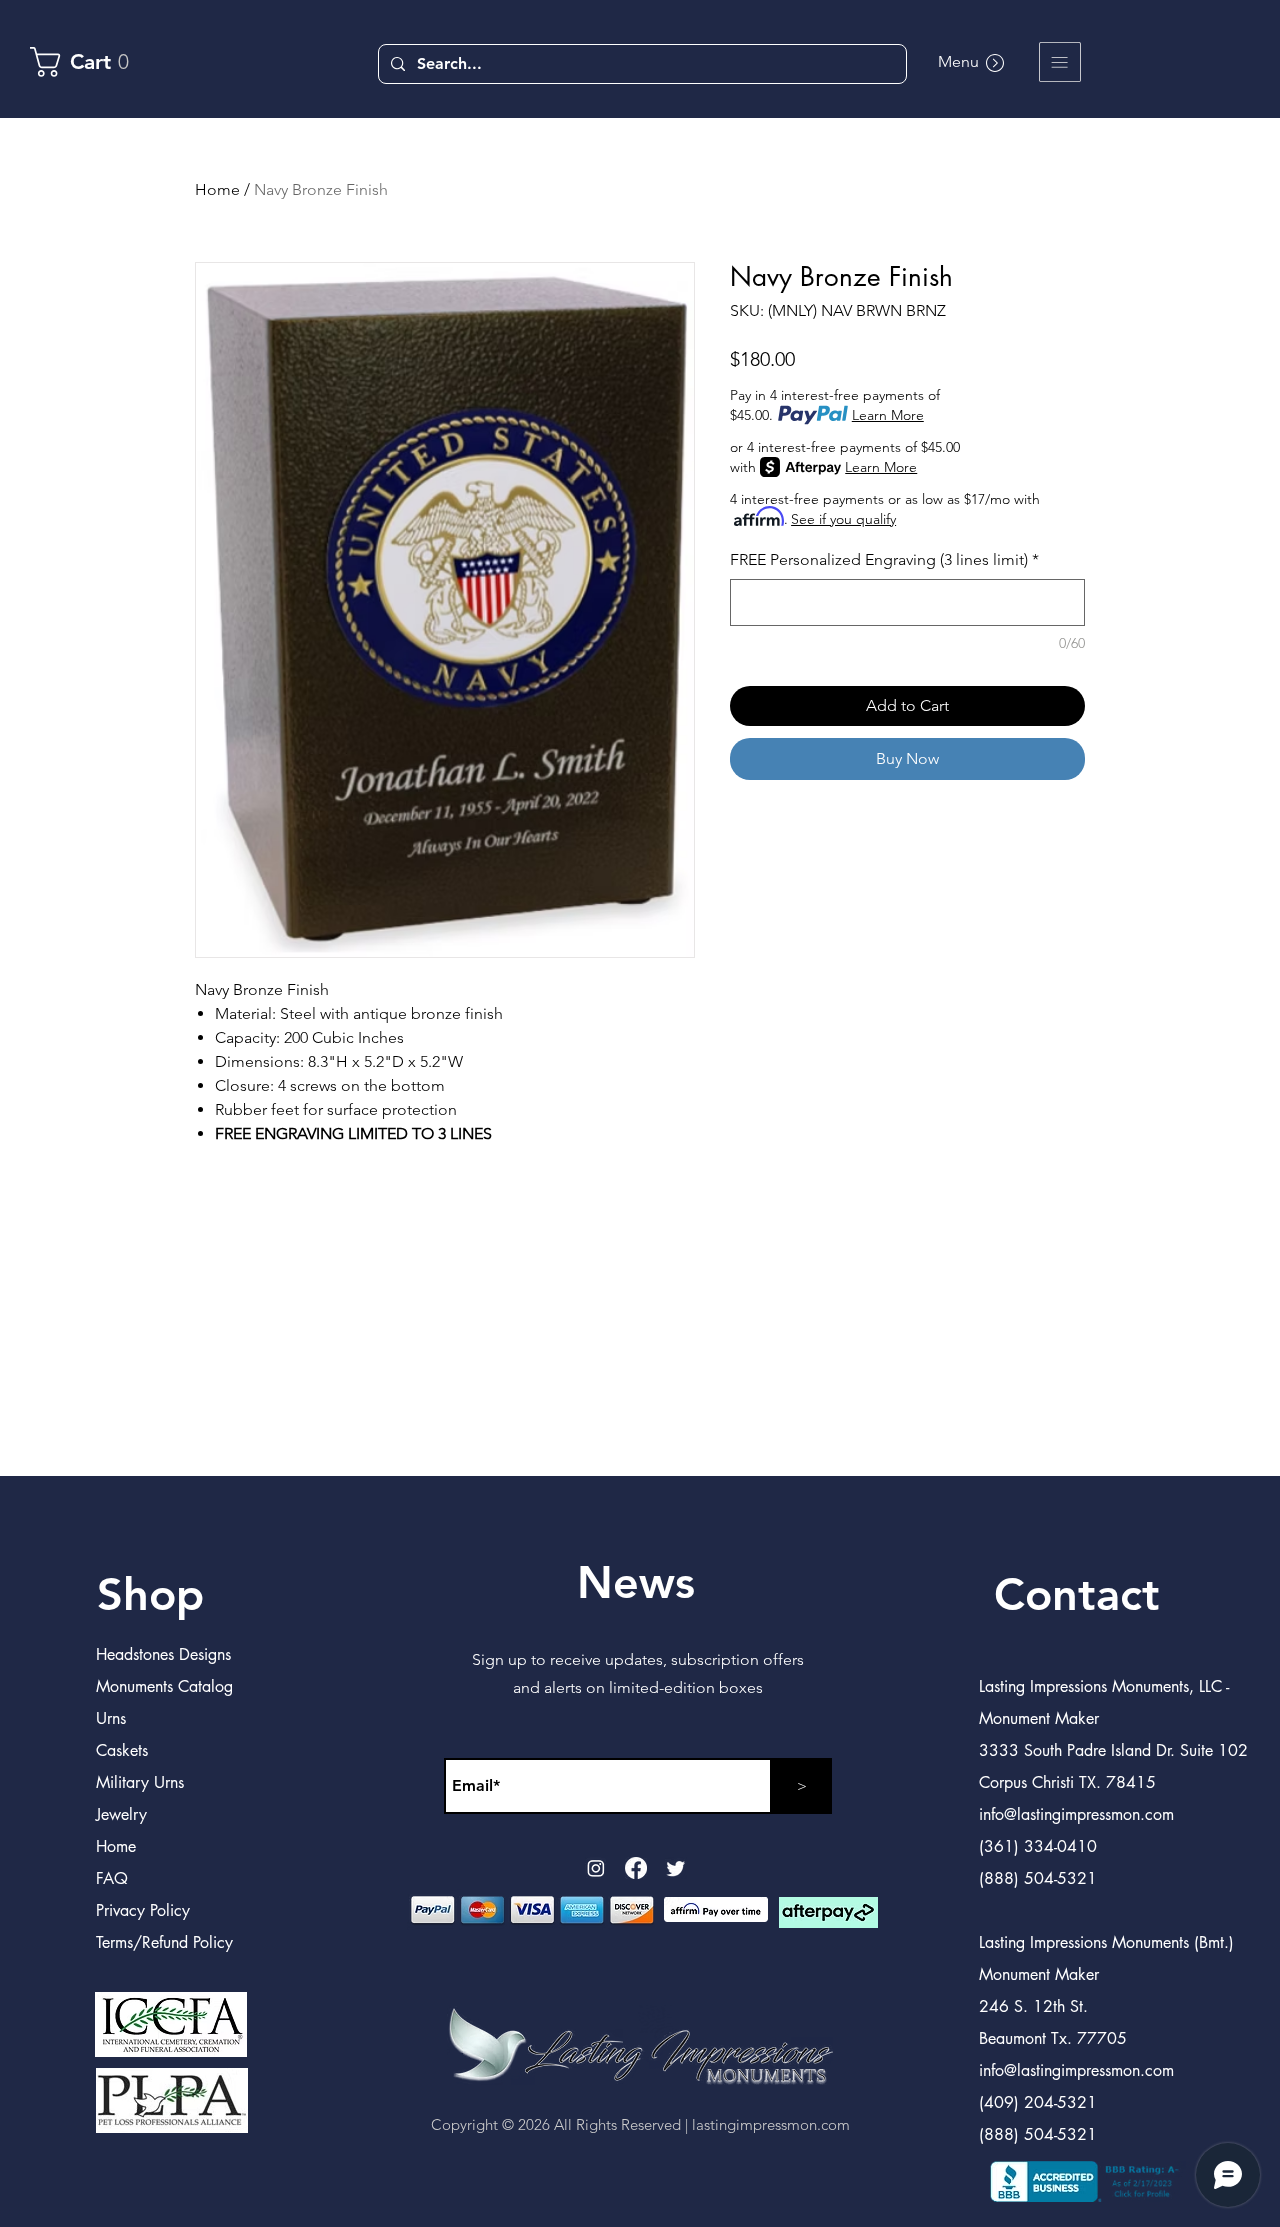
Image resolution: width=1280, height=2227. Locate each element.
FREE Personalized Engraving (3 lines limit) (884, 559)
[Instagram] (596, 1868)
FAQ (112, 1878)
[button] (1060, 62)
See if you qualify (843, 519)
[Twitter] (676, 1868)
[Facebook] (636, 1868)
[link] (89, 62)
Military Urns (140, 1782)
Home (217, 189)
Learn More (888, 415)
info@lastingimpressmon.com (1076, 2070)
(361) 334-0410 (1038, 1846)
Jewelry (121, 1814)
